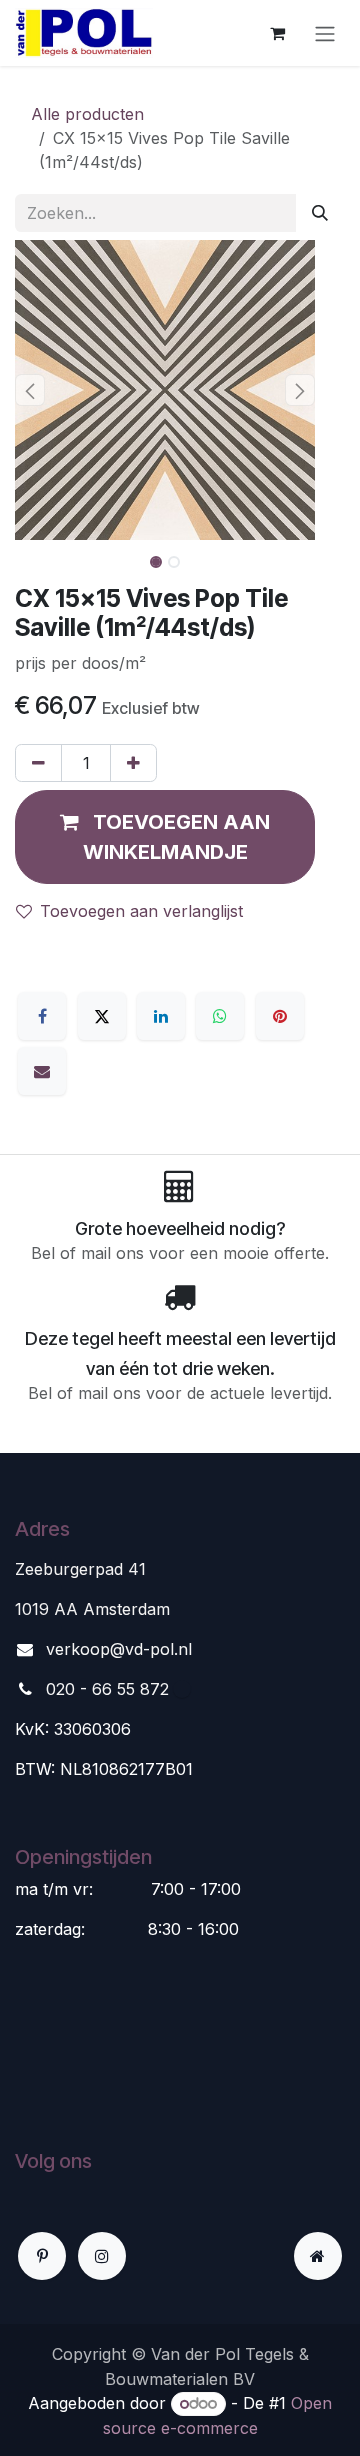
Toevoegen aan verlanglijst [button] (141, 911)
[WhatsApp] (220, 1016)
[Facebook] (42, 1016)
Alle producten (87, 114)
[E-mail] (42, 1071)
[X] (102, 1016)
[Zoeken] (320, 213)
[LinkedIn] (161, 1016)
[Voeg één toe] (133, 763)
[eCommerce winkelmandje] (277, 33)
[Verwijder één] (38, 763)
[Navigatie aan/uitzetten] (325, 33)
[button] (30, 390)
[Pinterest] (280, 1016)
